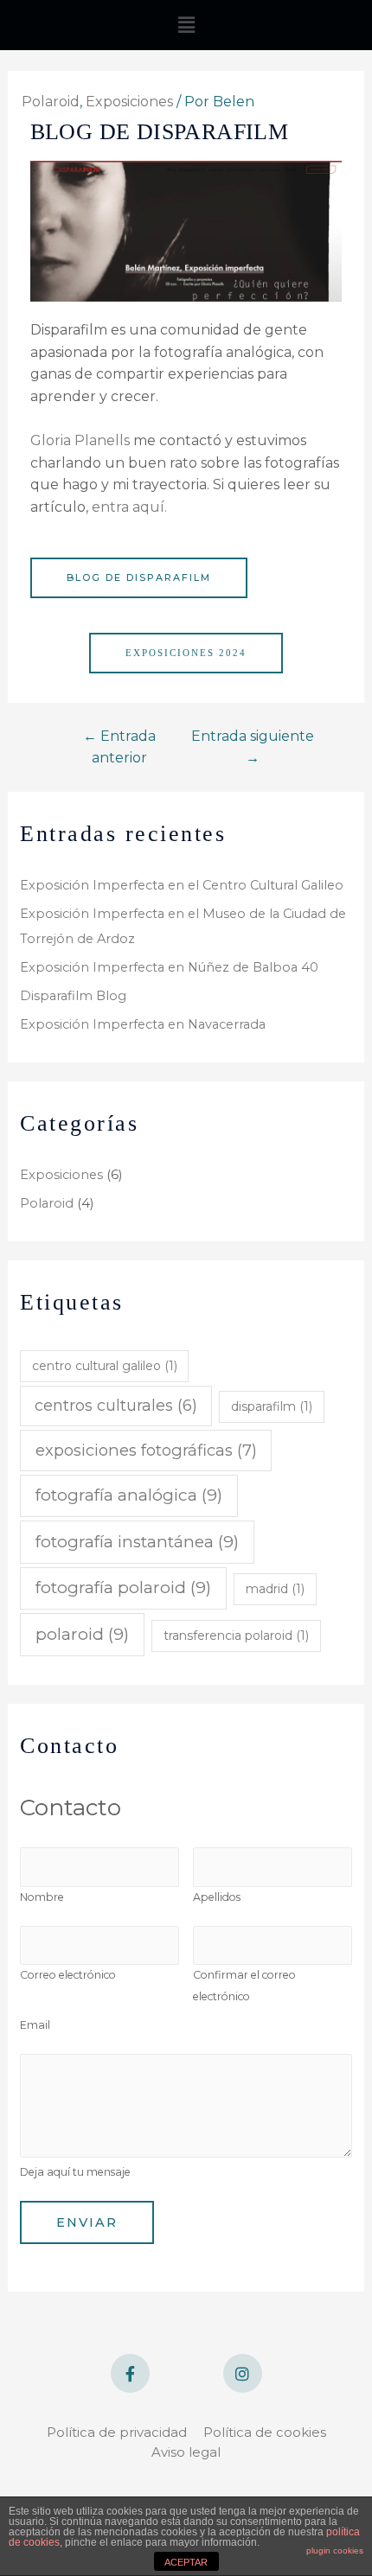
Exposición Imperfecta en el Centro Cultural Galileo (182, 885)
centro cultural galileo (105, 1366)
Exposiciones (61, 1175)
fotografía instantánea (137, 1542)
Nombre (42, 1897)
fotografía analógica (129, 1495)
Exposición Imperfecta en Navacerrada (143, 1024)
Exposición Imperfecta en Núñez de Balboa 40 (169, 967)
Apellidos (217, 1897)
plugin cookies (335, 2550)
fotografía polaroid (123, 1588)
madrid (275, 1589)
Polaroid (47, 1203)
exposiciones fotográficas (146, 1450)
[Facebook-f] (130, 2373)
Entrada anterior (119, 747)
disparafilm (272, 1406)
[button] (139, 578)
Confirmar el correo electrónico (244, 1986)
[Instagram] (243, 2373)
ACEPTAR (186, 2562)
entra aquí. (129, 507)
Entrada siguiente (253, 747)
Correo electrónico (68, 1975)
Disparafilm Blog (73, 996)
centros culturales (116, 1405)
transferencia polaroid (236, 1636)
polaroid (82, 1634)
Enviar (87, 2222)
